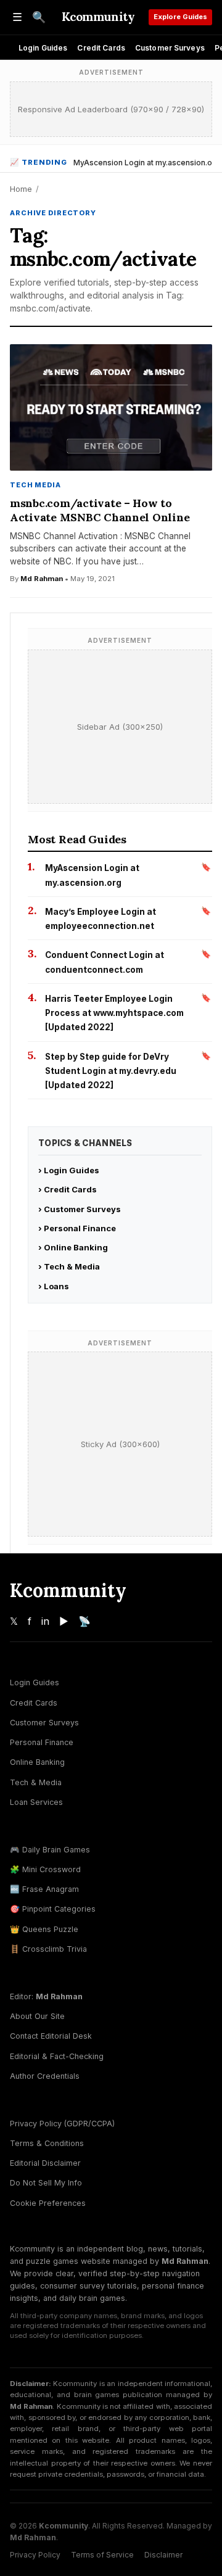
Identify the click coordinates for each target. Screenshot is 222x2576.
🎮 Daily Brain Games (50, 1850)
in (45, 1621)
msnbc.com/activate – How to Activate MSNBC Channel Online (100, 510)
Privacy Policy (35, 2555)
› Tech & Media (69, 1266)
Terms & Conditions (47, 2143)
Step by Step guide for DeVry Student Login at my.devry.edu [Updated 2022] (111, 1071)
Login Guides (43, 48)
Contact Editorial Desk (51, 2036)
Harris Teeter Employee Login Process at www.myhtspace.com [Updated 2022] (114, 1013)
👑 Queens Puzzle (44, 1929)
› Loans (54, 1286)
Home (21, 189)
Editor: (46, 1996)
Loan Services (36, 1802)
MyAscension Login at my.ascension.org (147, 163)
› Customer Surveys (80, 1209)
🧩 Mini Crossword (45, 1869)
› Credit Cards (68, 1189)
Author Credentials (45, 2076)
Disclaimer (163, 2555)
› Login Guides (69, 1170)
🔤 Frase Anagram (44, 1889)
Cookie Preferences (48, 2203)
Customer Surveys (170, 48)
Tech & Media (36, 1782)
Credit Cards (101, 48)
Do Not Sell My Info (46, 2183)
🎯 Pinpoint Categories (53, 1909)
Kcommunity (98, 17)
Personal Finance (42, 1742)
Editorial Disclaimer (45, 2163)
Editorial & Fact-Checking (57, 2056)
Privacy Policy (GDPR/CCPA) (62, 2124)
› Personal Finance (77, 1228)
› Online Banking (73, 1247)
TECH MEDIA (35, 485)
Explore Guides (180, 17)
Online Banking (37, 1762)
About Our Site (37, 2016)
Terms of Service (102, 2555)
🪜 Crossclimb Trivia (48, 1949)
